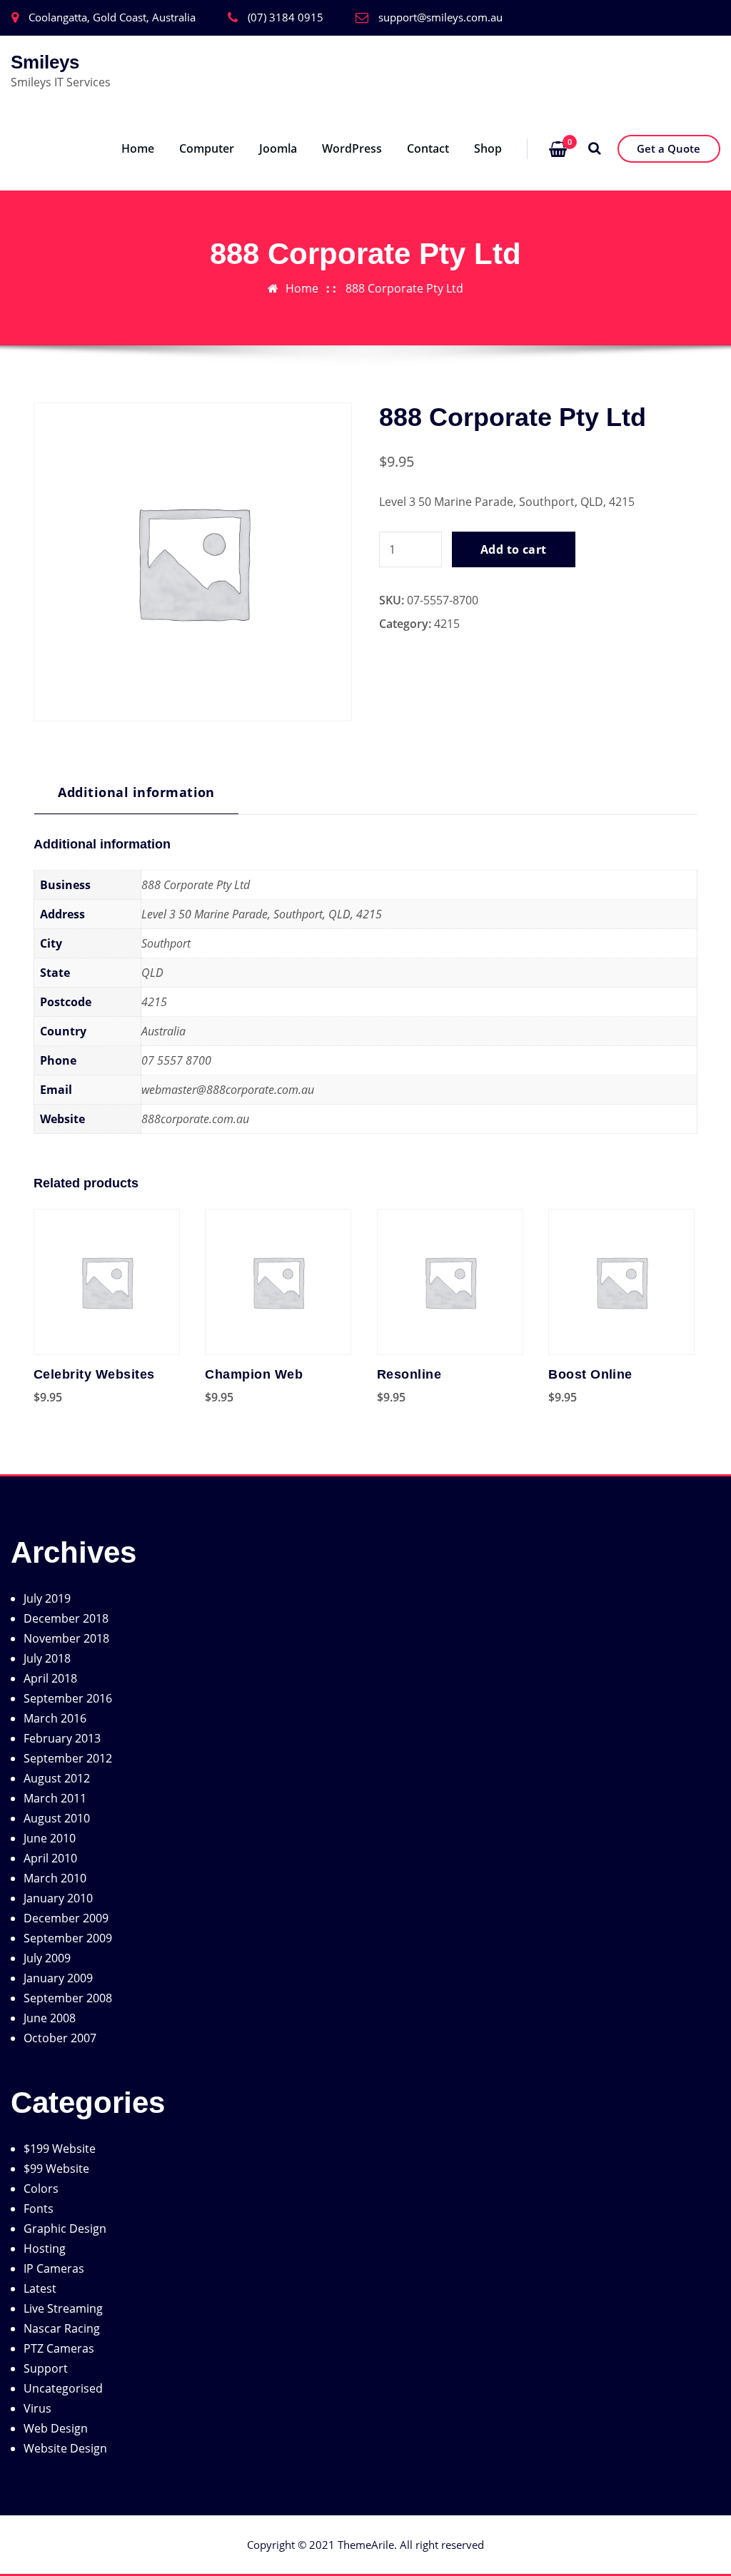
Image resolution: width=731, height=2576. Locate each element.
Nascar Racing (62, 2328)
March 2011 (55, 1798)
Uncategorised (63, 2388)
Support (46, 2368)
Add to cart (514, 549)
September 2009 (68, 1938)
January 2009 (58, 1978)
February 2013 (62, 1738)
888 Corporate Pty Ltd (404, 288)
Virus (37, 2408)
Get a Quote (669, 148)
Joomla (278, 148)
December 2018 (66, 1618)
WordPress (352, 148)
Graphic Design (65, 2228)
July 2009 (47, 1958)
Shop (488, 148)
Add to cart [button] (34, 1397)
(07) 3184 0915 (286, 17)
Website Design (65, 2448)
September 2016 (68, 1698)
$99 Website (56, 2169)
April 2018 (50, 1678)
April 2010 (50, 1858)
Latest (40, 2288)
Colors (41, 2189)
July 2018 (47, 1658)
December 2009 (66, 1918)
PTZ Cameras (59, 2348)
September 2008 (68, 1998)
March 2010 (55, 1878)
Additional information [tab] (136, 792)
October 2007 (60, 2038)
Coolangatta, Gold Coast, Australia (112, 17)
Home (138, 148)
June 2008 (50, 2018)
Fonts (39, 2209)
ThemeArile (366, 2545)
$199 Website (60, 2149)
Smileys (45, 62)
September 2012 (68, 1758)
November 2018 (66, 1638)
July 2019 (47, 1598)
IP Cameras (54, 2268)
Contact (428, 148)
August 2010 (57, 1818)
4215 (447, 624)
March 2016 (55, 1718)
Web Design (56, 2428)
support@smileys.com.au (440, 17)
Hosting (45, 2248)
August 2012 (57, 1778)
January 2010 (58, 1898)
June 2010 (50, 1838)
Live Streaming (63, 2308)
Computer (207, 148)
